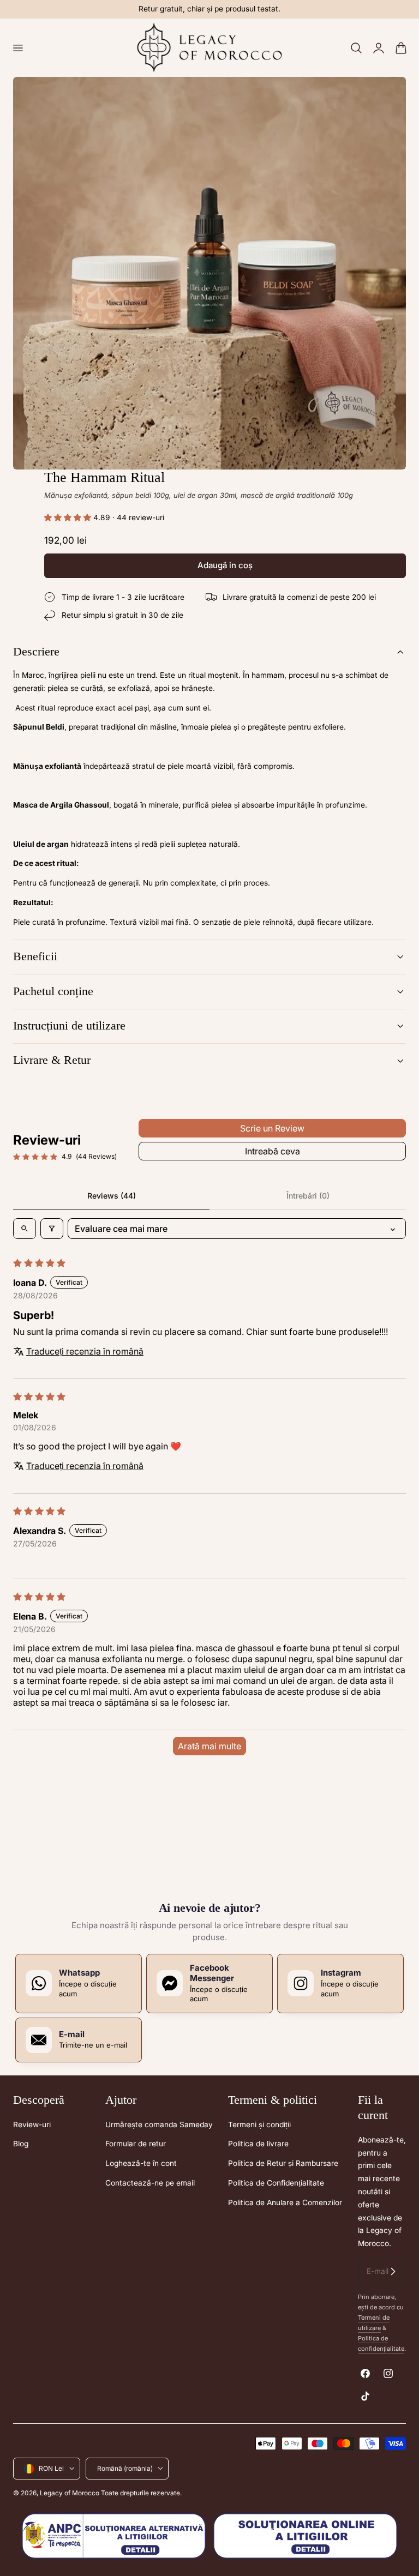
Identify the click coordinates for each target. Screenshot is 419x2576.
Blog (21, 2144)
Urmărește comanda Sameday (159, 2124)
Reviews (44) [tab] (112, 1196)
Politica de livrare (258, 2144)
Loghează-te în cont (141, 2163)
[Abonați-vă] (393, 2271)
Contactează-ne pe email (150, 2183)
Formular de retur (136, 2144)
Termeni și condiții (259, 2124)
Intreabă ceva (273, 1151)
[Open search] (25, 1229)
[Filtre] (52, 1229)
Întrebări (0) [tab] (308, 1196)
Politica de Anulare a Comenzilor (285, 2202)
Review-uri (32, 2124)
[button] (17, 47)
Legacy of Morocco (70, 2493)
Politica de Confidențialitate (276, 2183)
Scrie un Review (272, 1128)
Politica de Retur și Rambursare (283, 2163)
